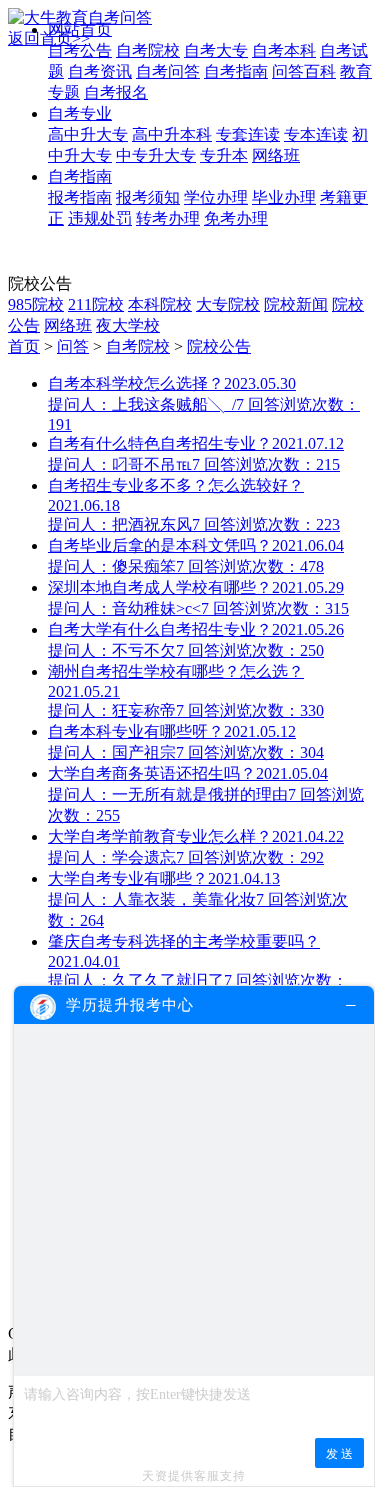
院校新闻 (296, 304)
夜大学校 (128, 325)
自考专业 (80, 113)
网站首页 (80, 29)
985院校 (36, 304)
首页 (24, 346)
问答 (73, 346)
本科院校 (160, 304)
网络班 (68, 325)
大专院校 (228, 304)
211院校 (96, 304)
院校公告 (219, 346)
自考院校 (138, 346)
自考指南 (80, 176)
